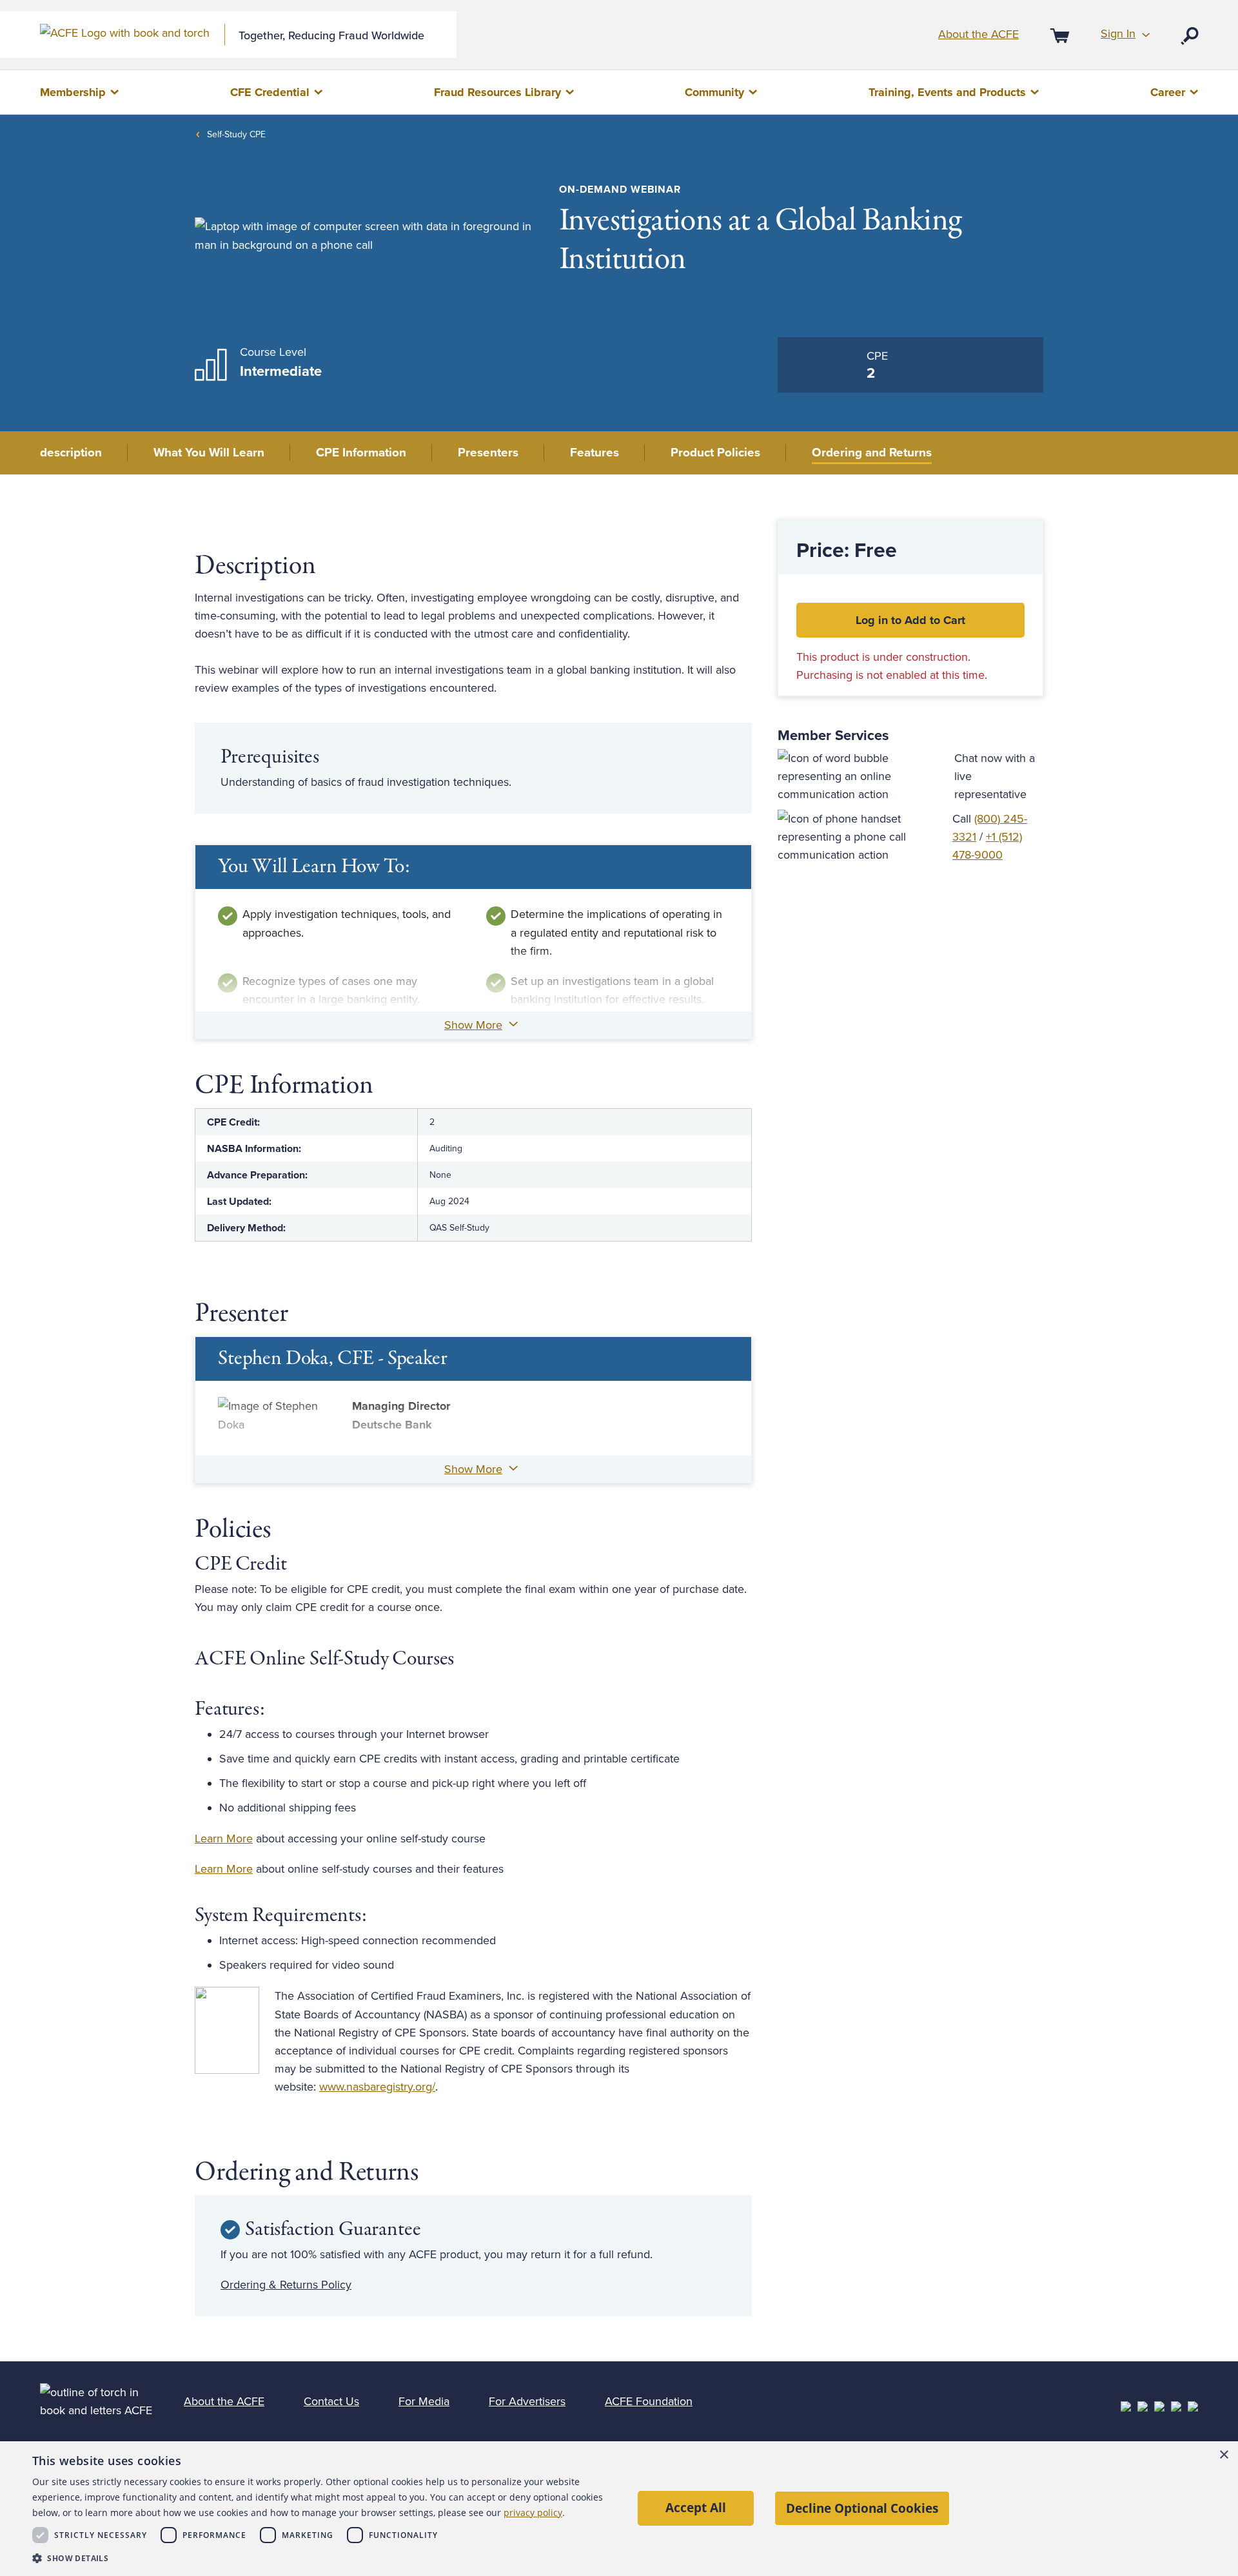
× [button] (1223, 2455)
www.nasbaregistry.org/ (377, 2087)
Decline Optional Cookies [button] (862, 2508)
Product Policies (715, 453)
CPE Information (361, 453)
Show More (473, 1025)
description (71, 453)
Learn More (224, 1839)
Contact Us (331, 2401)
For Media (424, 2401)
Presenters (488, 453)
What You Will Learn (209, 453)
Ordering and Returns (872, 453)
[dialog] (619, 2509)
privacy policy (533, 2513)
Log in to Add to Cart (910, 620)
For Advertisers (527, 2401)
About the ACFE (978, 34)
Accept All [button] (696, 2507)
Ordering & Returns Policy (286, 2285)
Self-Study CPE (236, 134)
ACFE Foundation (649, 2401)
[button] (323, 2558)
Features (594, 453)
